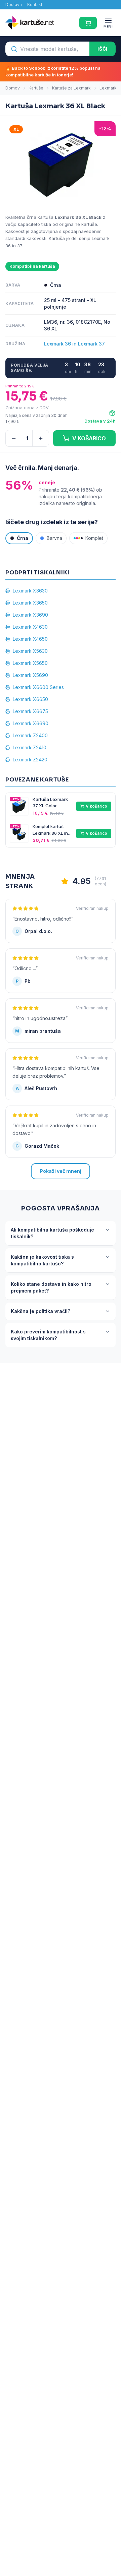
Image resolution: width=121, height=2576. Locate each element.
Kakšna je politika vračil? (41, 1311)
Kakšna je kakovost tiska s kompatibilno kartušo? (42, 1260)
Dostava (14, 5)
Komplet (94, 538)
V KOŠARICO (89, 438)
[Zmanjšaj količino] (14, 438)
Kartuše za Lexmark (71, 88)
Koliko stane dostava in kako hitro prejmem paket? (51, 1287)
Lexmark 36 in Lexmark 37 (74, 344)
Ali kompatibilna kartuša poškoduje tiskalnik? (52, 1233)
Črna (23, 538)
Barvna (54, 538)
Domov (13, 88)
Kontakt (35, 5)
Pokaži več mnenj (61, 1171)
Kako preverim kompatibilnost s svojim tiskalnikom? (48, 1335)
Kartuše (36, 88)
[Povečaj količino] (41, 438)
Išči (103, 49)
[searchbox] (47, 49)
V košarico (96, 806)
